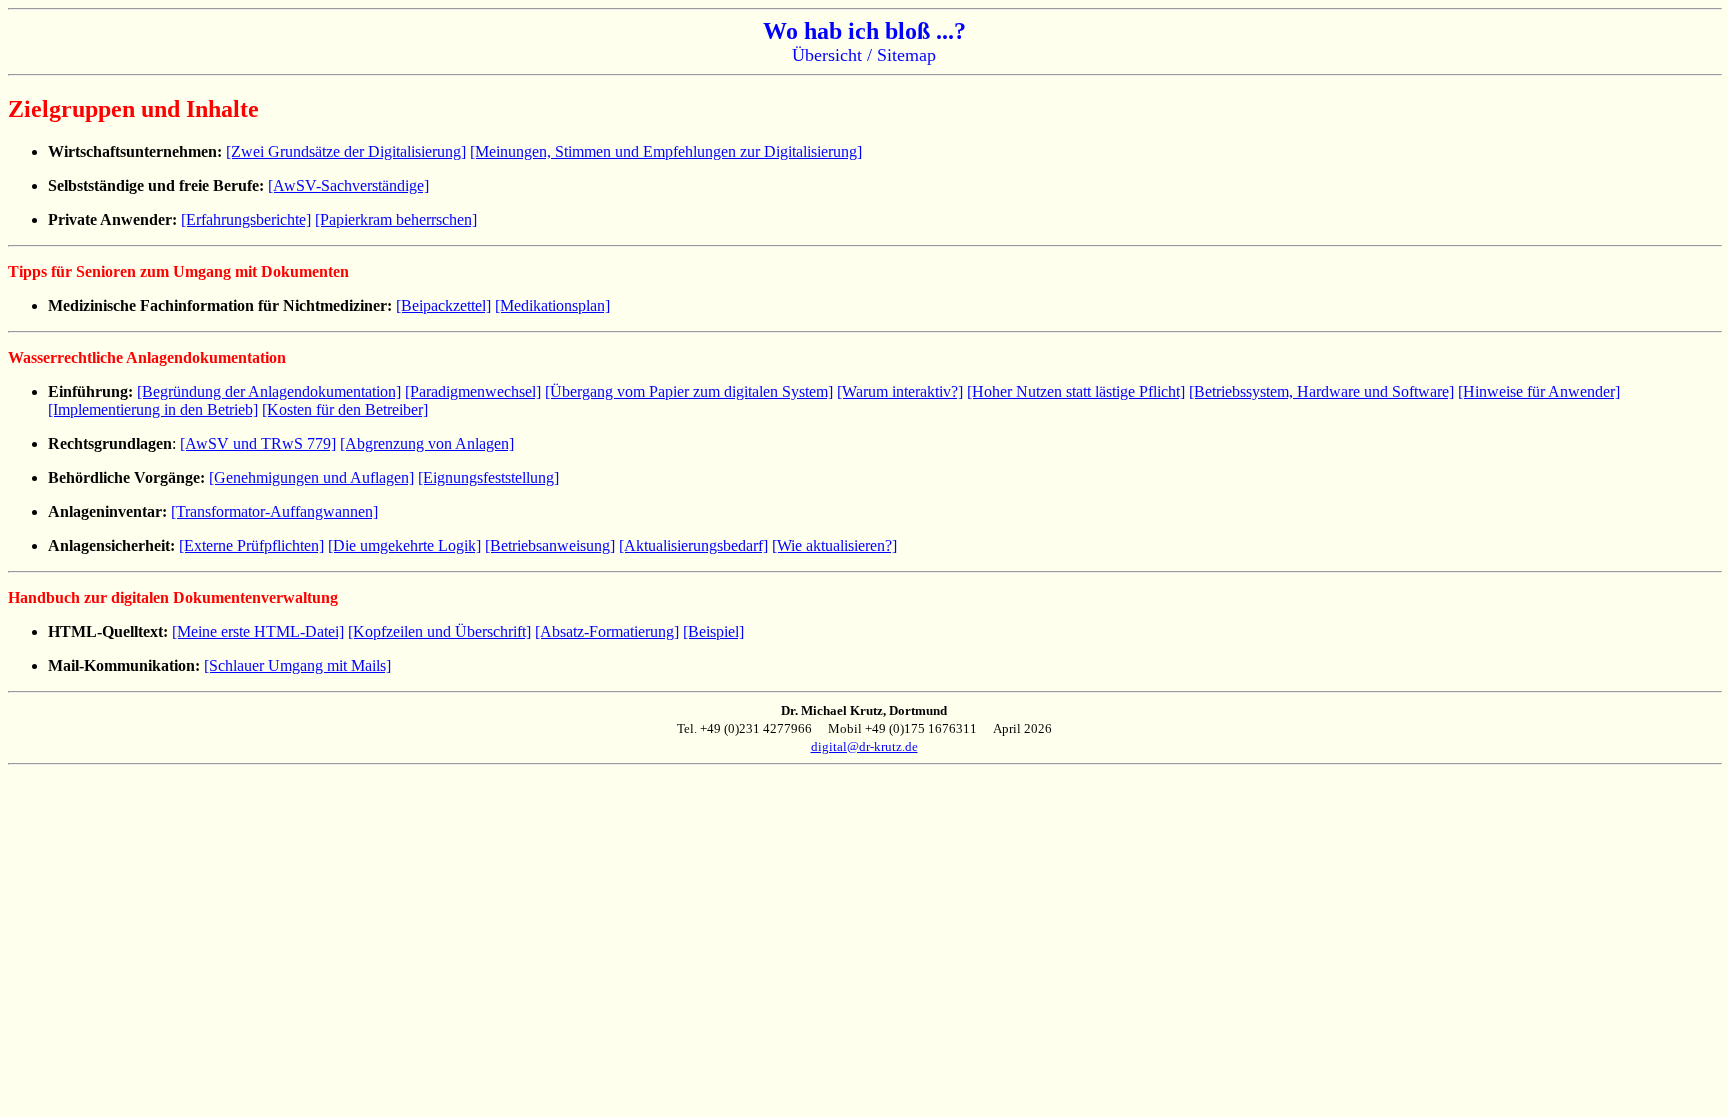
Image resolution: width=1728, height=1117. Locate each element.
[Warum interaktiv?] (900, 391)
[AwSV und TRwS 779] (258, 443)
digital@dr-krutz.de (864, 746)
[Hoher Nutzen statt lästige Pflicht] (1076, 391)
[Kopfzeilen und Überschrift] (439, 631)
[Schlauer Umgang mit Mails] (297, 665)
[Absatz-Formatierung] (607, 631)
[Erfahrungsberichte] (246, 219)
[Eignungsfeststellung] (488, 477)
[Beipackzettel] (443, 305)
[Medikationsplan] (552, 305)
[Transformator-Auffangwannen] (274, 511)
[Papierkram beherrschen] (396, 219)
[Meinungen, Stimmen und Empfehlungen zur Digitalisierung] (666, 151)
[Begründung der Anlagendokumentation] (269, 391)
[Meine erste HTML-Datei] (258, 631)
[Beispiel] (713, 631)
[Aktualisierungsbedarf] (693, 545)
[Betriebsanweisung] (550, 545)
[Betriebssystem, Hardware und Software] (1321, 391)
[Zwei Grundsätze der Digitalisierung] (346, 151)
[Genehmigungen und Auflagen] (311, 477)
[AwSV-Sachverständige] (348, 185)
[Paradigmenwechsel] (473, 391)
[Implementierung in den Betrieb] (153, 409)
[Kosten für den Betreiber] (345, 409)
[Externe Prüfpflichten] (251, 545)
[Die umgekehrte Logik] (404, 545)
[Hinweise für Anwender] (1539, 391)
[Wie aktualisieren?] (834, 545)
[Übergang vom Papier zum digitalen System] (689, 391)
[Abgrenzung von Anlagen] (427, 443)
